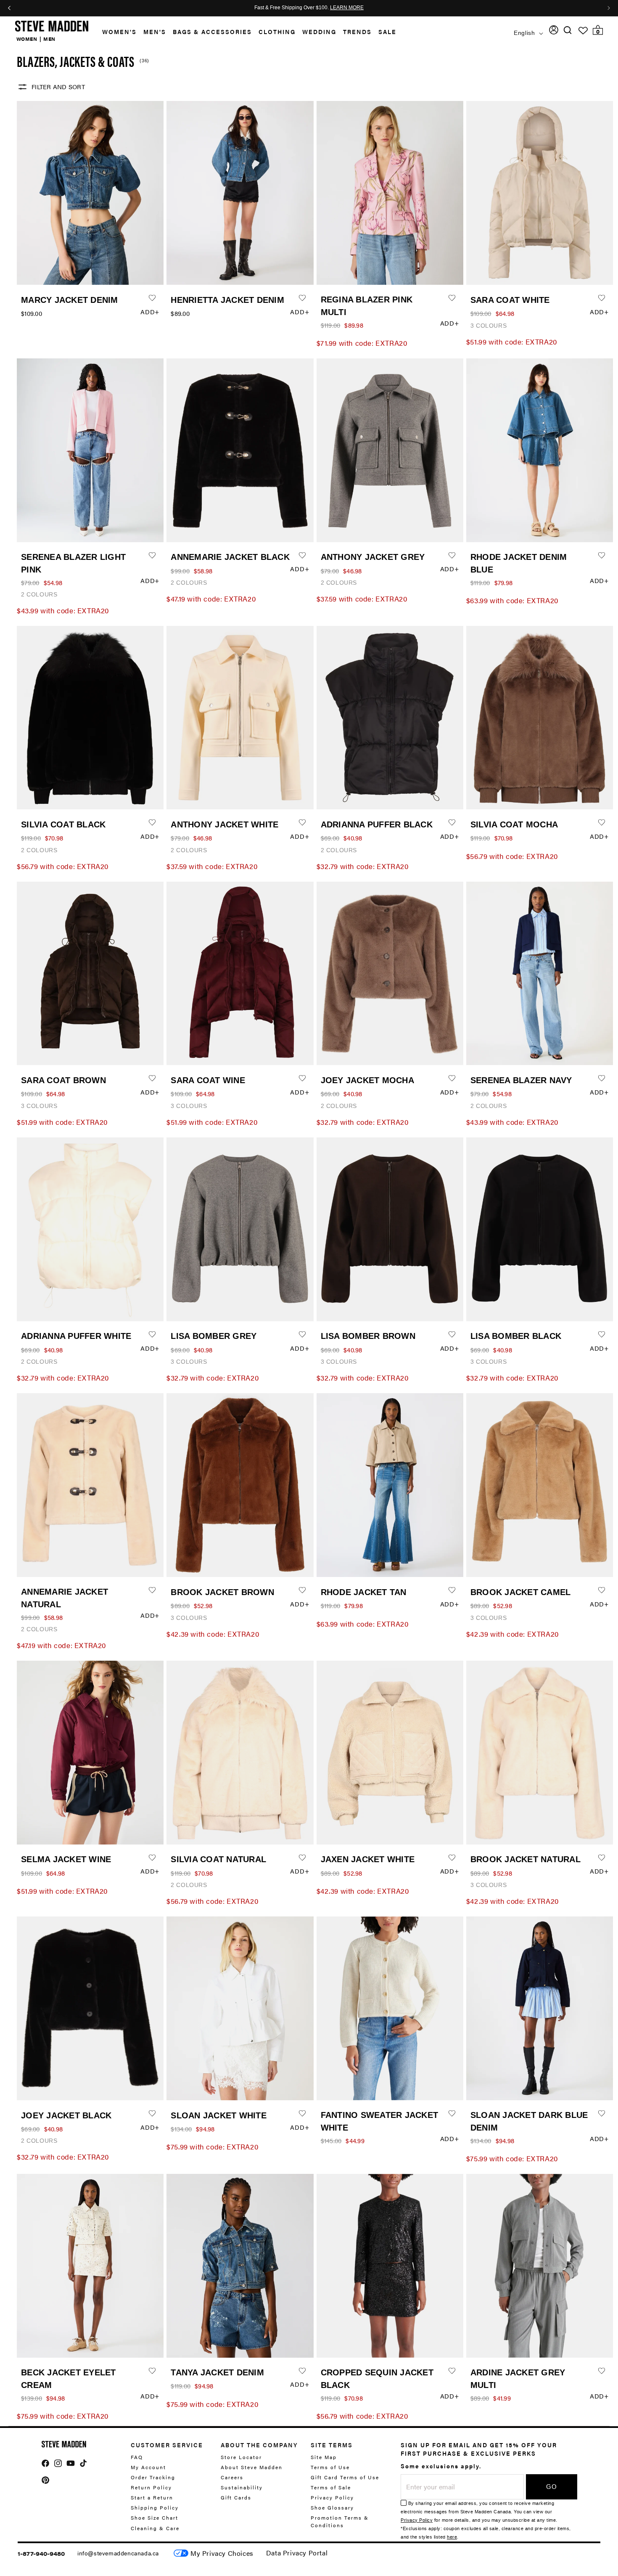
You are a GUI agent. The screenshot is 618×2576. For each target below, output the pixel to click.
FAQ (137, 2457)
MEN (49, 39)
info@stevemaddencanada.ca (118, 2553)
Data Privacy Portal (297, 2553)
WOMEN (27, 39)
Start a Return (152, 2497)
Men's (155, 32)
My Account (148, 2467)
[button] (116, 32)
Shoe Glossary (332, 2507)
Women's (119, 32)
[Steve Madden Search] (568, 30)
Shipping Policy (155, 2507)
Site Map (324, 2457)
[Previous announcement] (9, 8)
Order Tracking (153, 2477)
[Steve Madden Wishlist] (583, 31)
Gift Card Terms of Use (345, 2477)
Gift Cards (236, 2497)
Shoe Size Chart (154, 2518)
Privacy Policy (332, 2497)
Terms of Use (330, 2467)
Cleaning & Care (155, 2528)
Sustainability (242, 2487)
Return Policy (151, 2487)
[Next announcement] (609, 8)
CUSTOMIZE (222, 2553)
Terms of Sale (331, 2487)
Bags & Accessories (212, 32)
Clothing (277, 32)
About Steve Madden (252, 2467)
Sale (387, 32)
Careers (232, 2477)
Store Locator (241, 2457)
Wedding (319, 32)
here (452, 2537)
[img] (568, 30)
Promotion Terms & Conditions (340, 2521)
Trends (357, 32)
